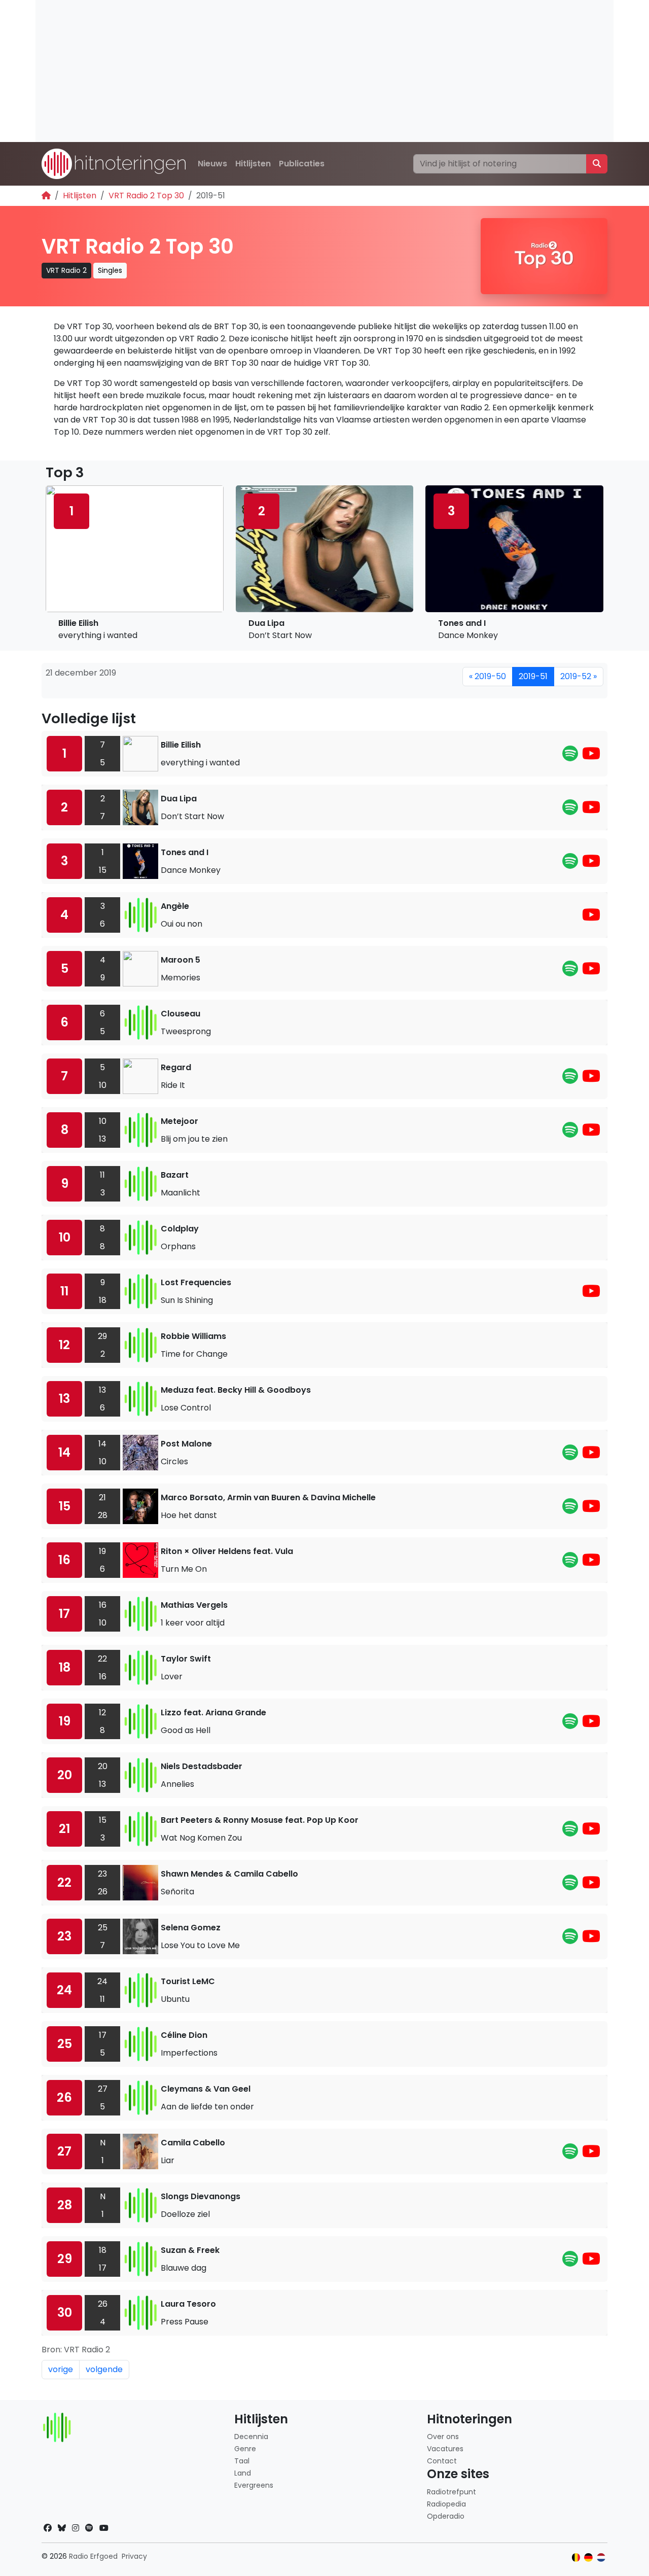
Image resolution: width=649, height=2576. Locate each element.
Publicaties (302, 164)
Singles (110, 270)
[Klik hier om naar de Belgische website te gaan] (576, 2557)
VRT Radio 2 (66, 270)
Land (243, 2473)
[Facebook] (48, 2528)
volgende (104, 2369)
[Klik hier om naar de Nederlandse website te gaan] (601, 2557)
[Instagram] (76, 2528)
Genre (245, 2449)
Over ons (443, 2437)
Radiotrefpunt (452, 2492)
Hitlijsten (253, 164)
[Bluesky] (62, 2528)
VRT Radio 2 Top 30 (146, 196)
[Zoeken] (597, 164)
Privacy (134, 2556)
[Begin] (46, 196)
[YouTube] (591, 756)
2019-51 (533, 676)
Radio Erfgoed (93, 2556)
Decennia (251, 2437)
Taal (242, 2461)
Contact (442, 2461)
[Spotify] (570, 756)
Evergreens (254, 2485)
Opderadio (446, 2516)
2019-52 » (579, 676)
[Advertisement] (324, 71)
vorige (61, 2369)
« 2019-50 (488, 676)
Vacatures (445, 2449)
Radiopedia (446, 2504)
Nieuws (212, 164)
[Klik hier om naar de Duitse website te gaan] (588, 2557)
